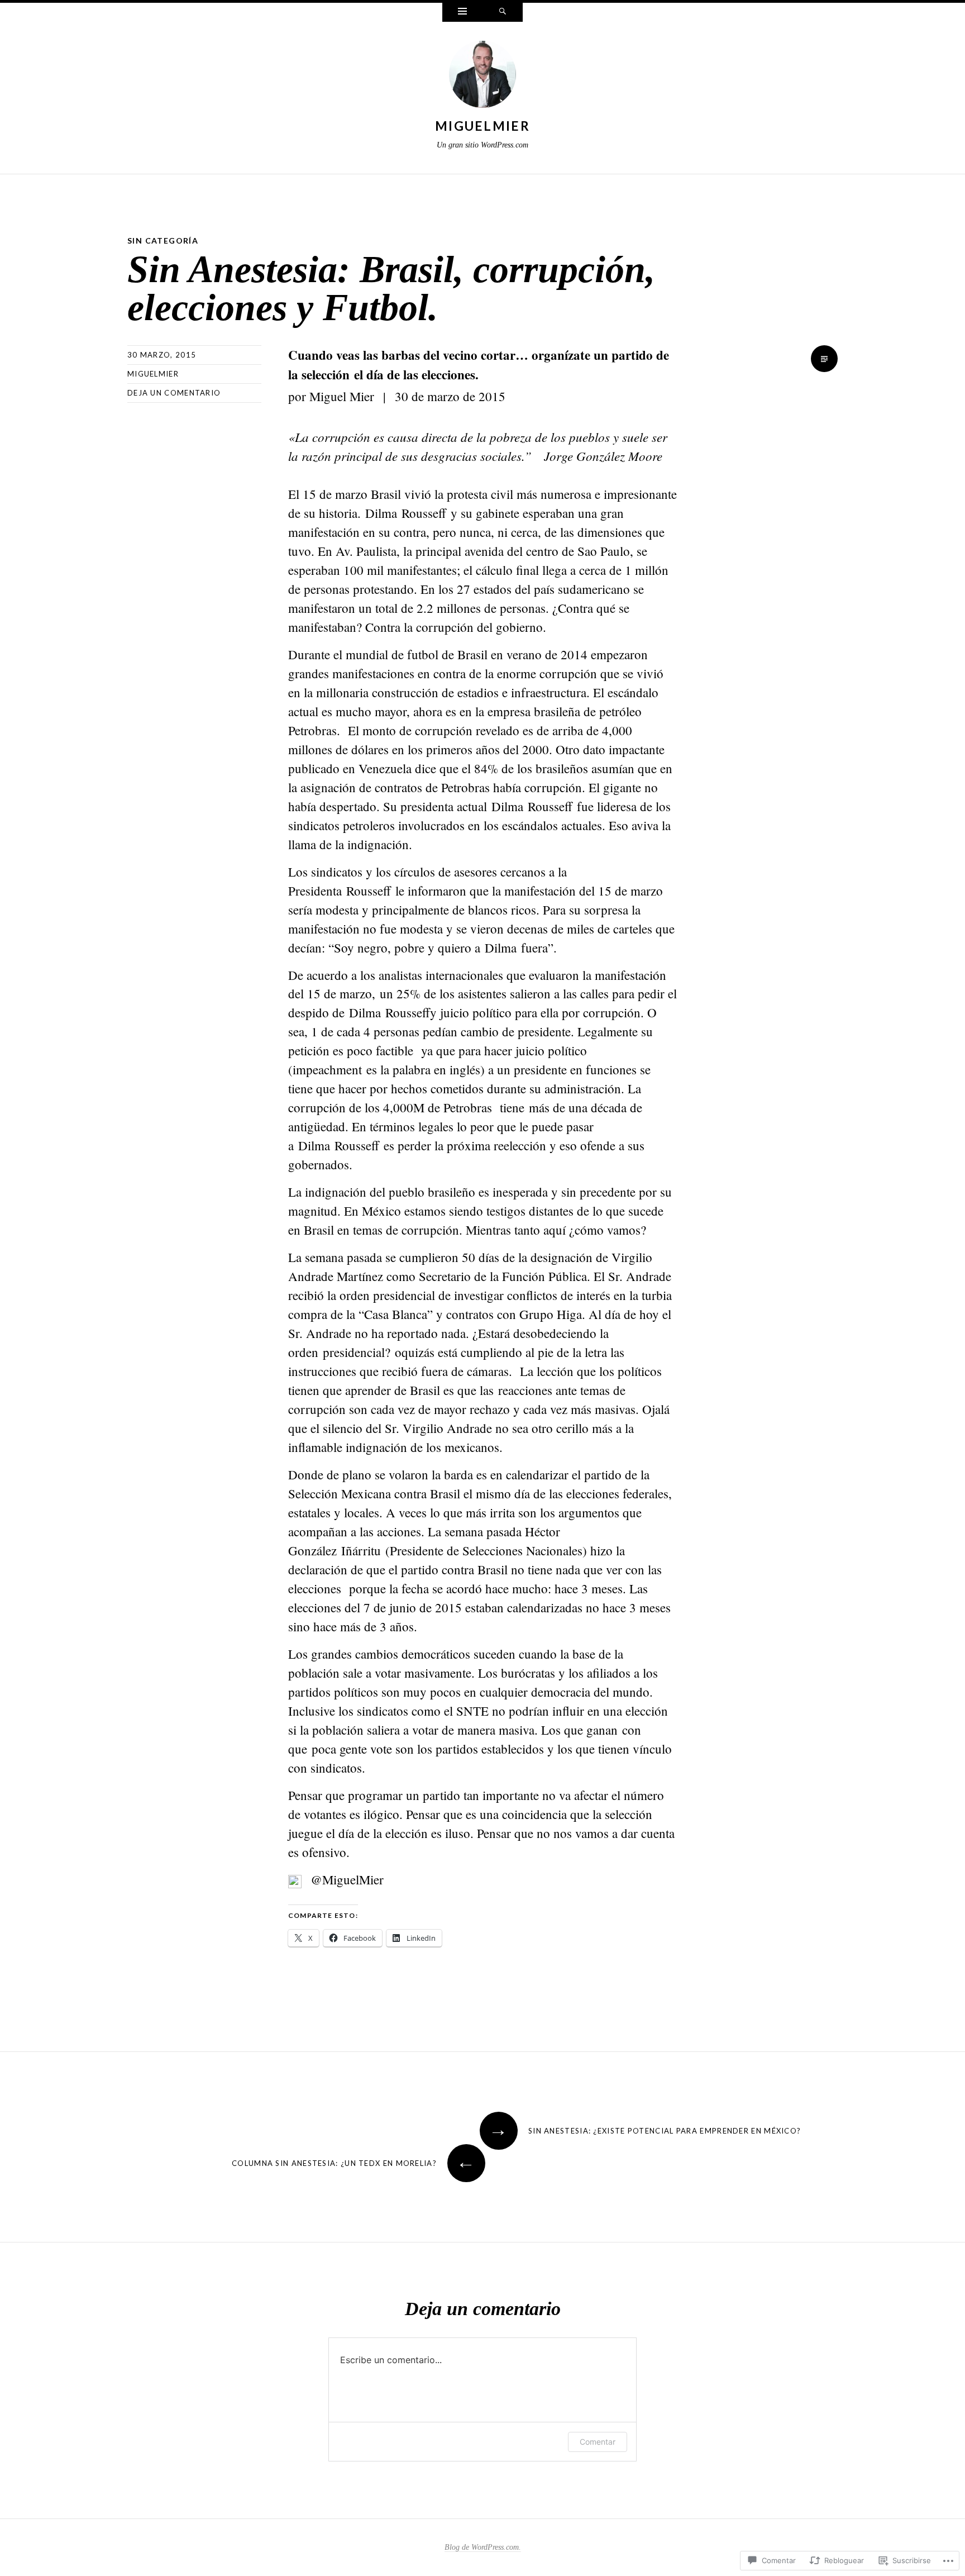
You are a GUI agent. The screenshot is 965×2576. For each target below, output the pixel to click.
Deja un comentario (174, 393)
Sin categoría (163, 241)
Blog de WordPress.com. (483, 2547)
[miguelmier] (482, 77)
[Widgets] (462, 12)
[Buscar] (503, 12)
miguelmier (482, 126)
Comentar (598, 2442)
